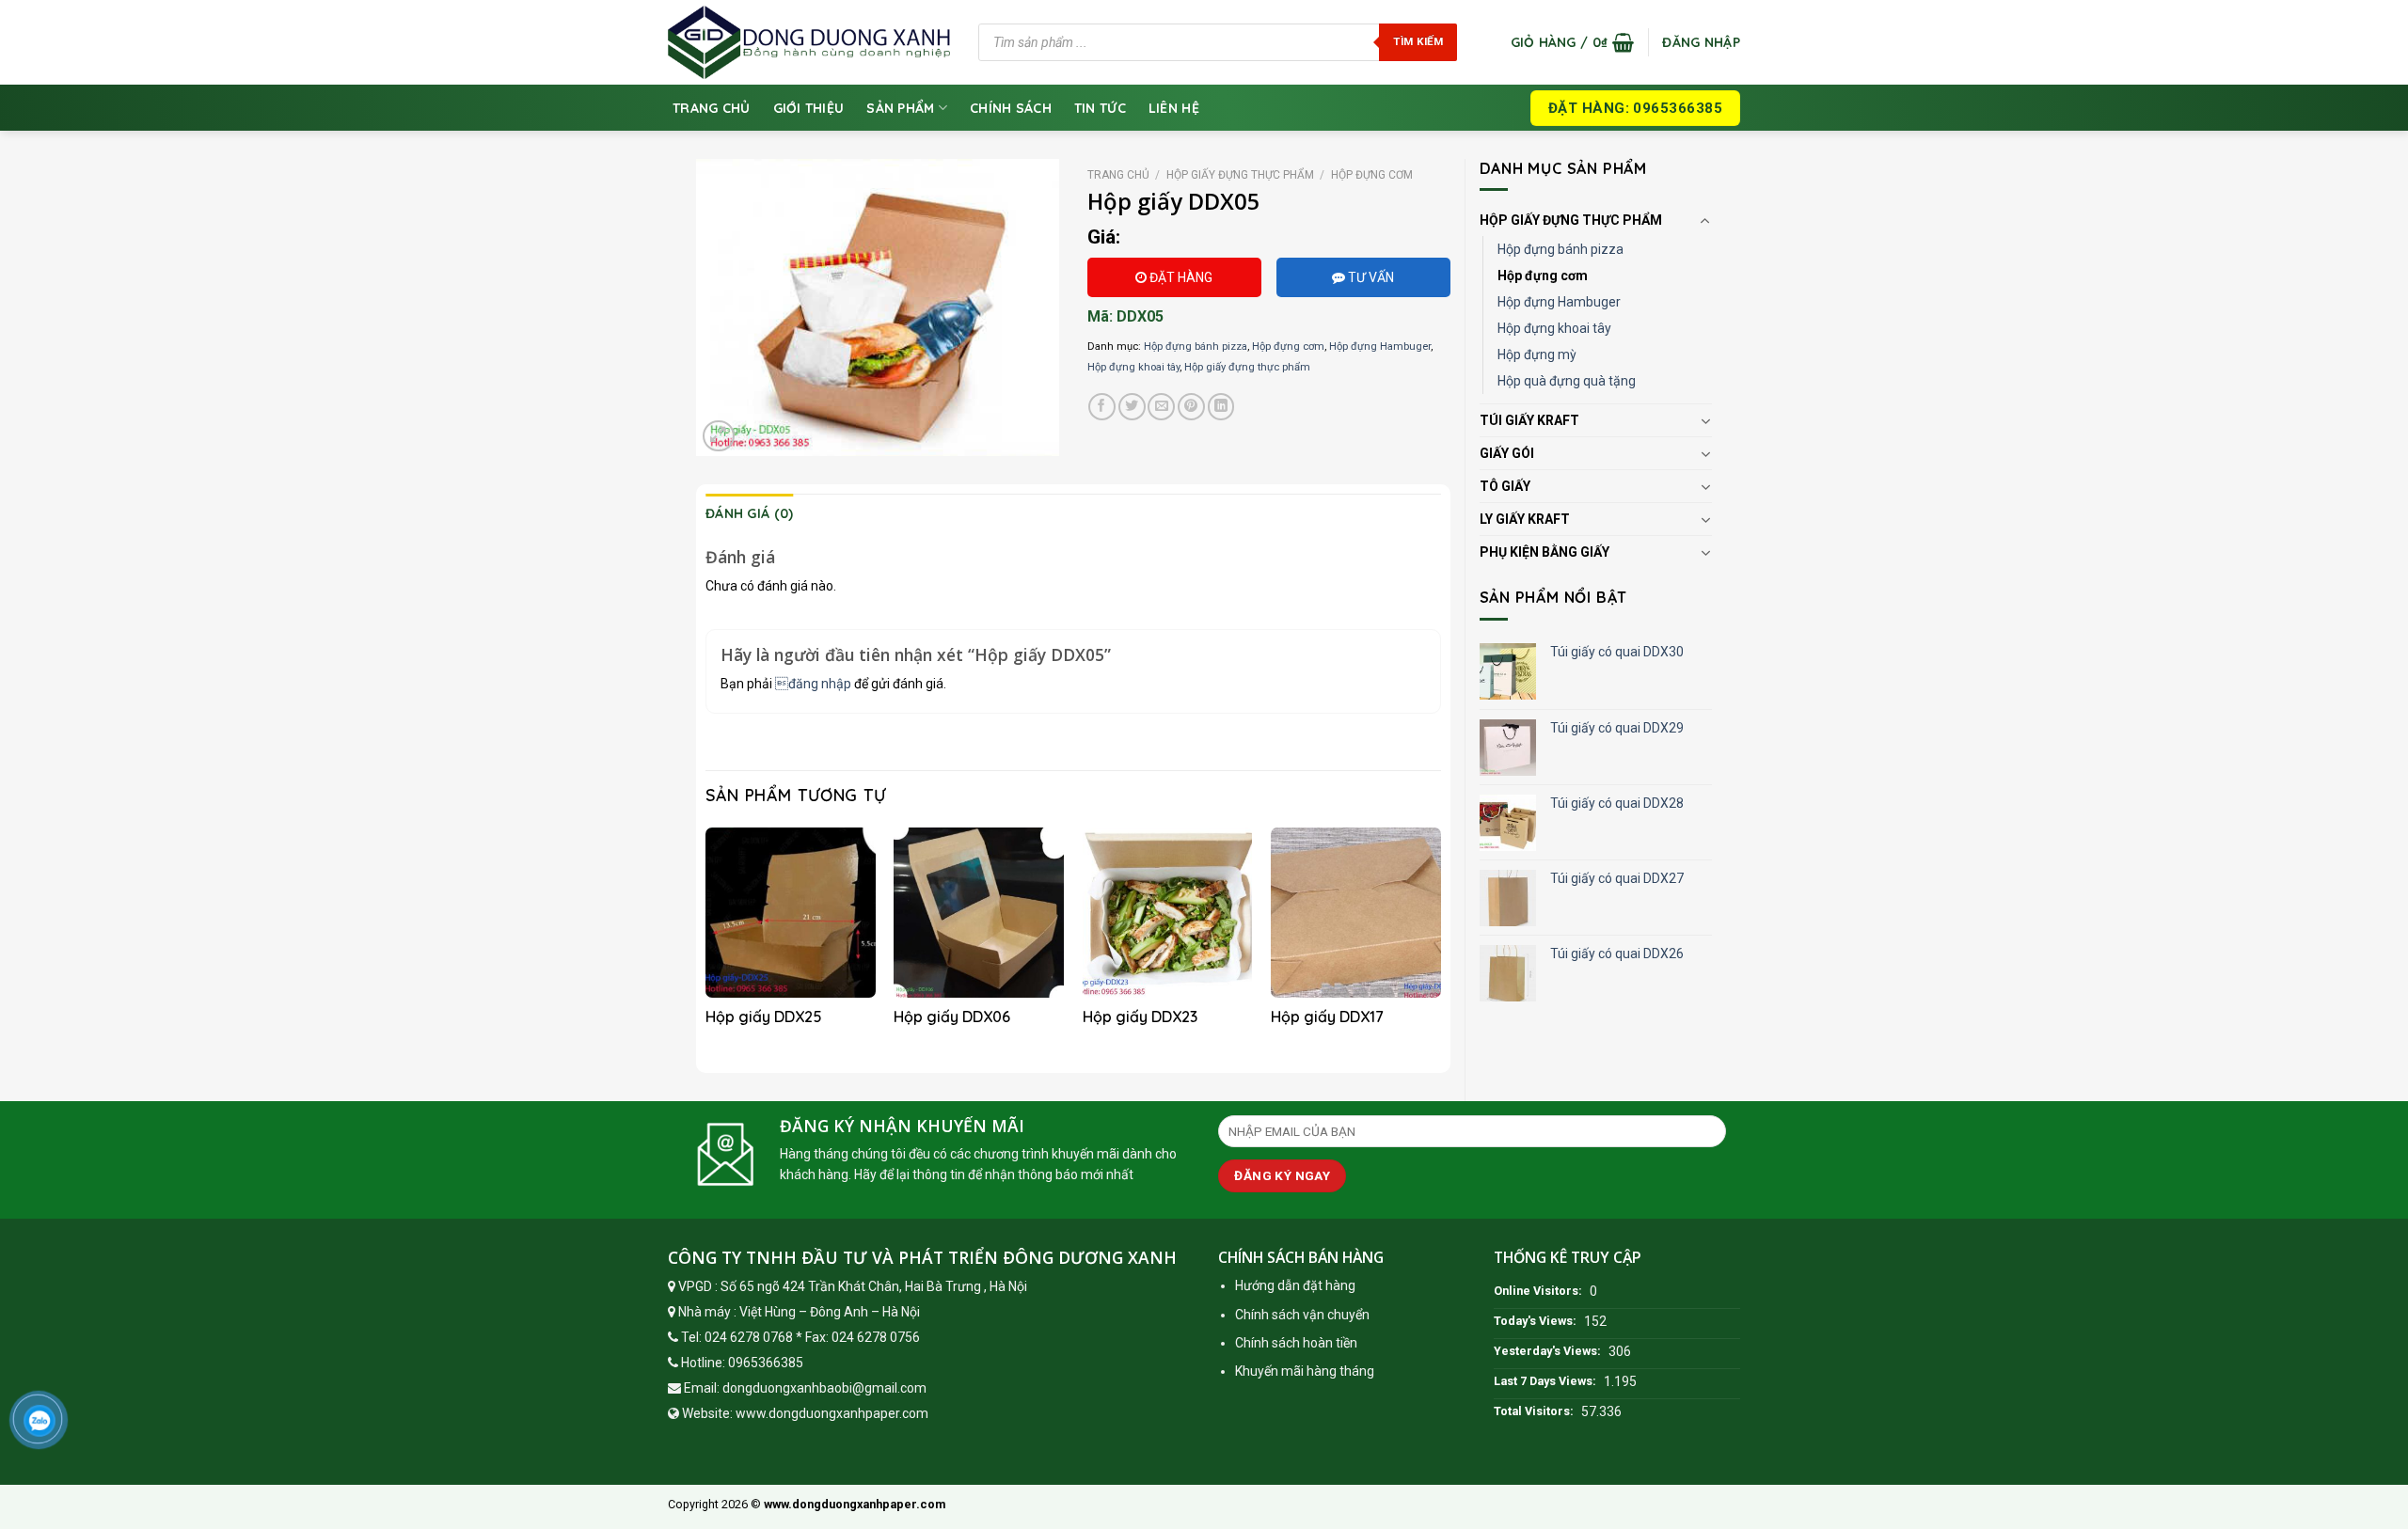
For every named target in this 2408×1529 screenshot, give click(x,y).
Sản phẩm (900, 108)
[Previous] (706, 944)
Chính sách (1011, 108)
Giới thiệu (809, 108)
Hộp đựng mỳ (1537, 355)
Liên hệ (1174, 108)
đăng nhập (813, 684)
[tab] (749, 513)
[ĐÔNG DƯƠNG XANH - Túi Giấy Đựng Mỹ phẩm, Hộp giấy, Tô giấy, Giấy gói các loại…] (809, 42)
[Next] (1440, 944)
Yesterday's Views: (1549, 1351)
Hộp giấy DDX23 (1140, 1017)
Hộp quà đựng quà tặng (1567, 381)
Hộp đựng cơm (1543, 276)
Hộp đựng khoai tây (1554, 328)
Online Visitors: (1539, 1291)
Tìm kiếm (1418, 41)
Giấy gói (1507, 453)
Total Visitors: (1535, 1411)
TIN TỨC (1100, 108)
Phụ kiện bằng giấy (1545, 552)
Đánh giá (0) (749, 513)
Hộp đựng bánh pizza (1560, 249)
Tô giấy (1505, 486)
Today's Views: (1537, 1321)
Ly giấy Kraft (1525, 519)
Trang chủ (712, 108)
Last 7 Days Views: (1546, 1381)
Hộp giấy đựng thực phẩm (1571, 220)
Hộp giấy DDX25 (764, 1017)
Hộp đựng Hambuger (1559, 302)
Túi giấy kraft (1529, 420)
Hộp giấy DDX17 (1327, 1017)
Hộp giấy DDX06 (952, 1017)
